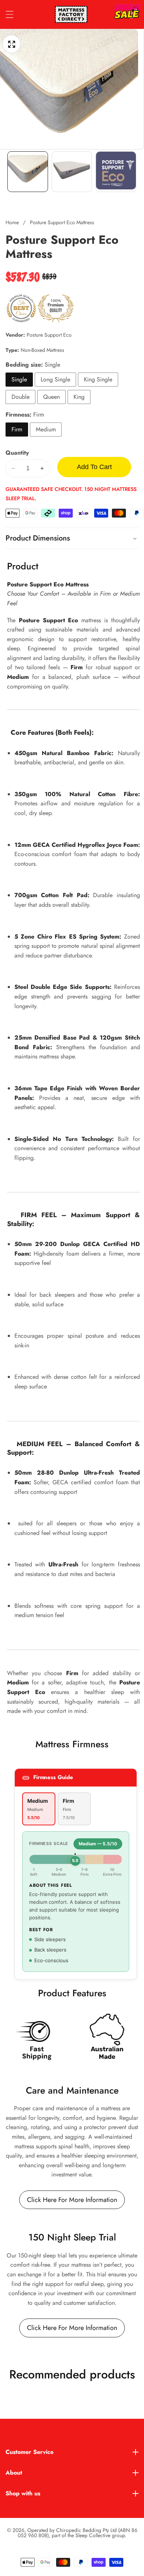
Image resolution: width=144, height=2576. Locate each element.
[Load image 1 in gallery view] (28, 172)
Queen (52, 397)
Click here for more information (72, 2200)
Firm (17, 429)
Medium (46, 429)
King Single (98, 379)
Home (12, 222)
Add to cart (94, 467)
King (79, 397)
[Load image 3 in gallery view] (72, 172)
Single (19, 379)
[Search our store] (119, 15)
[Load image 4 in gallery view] (116, 172)
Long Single (55, 379)
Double (20, 397)
